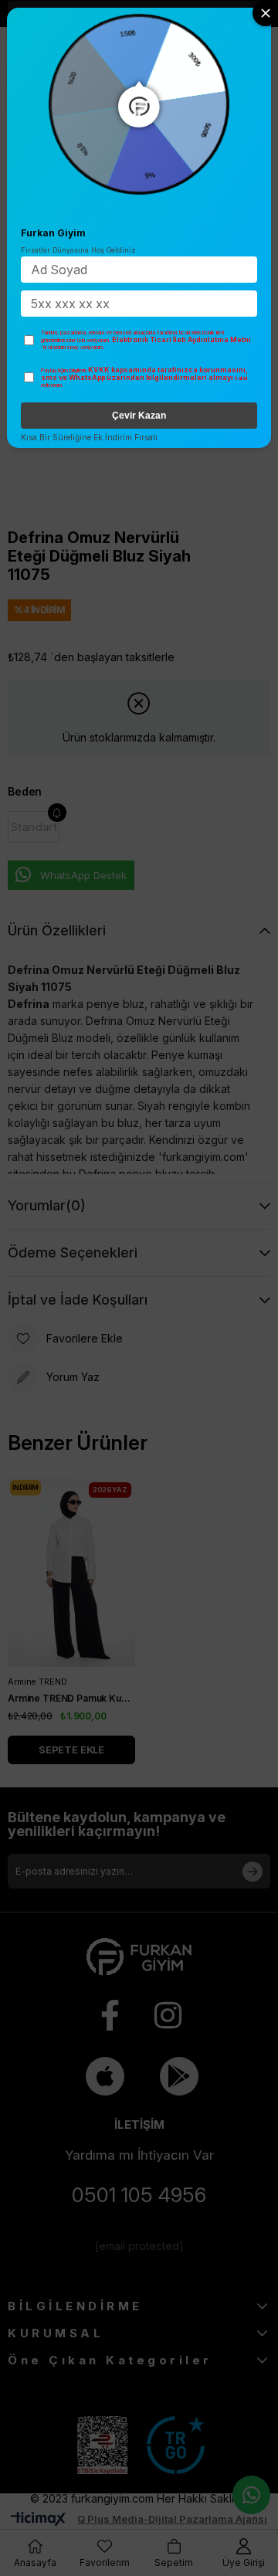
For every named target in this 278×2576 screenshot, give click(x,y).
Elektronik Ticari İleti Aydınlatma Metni (181, 339)
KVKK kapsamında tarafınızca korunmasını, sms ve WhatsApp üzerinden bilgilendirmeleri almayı (144, 374)
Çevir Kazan (139, 416)
